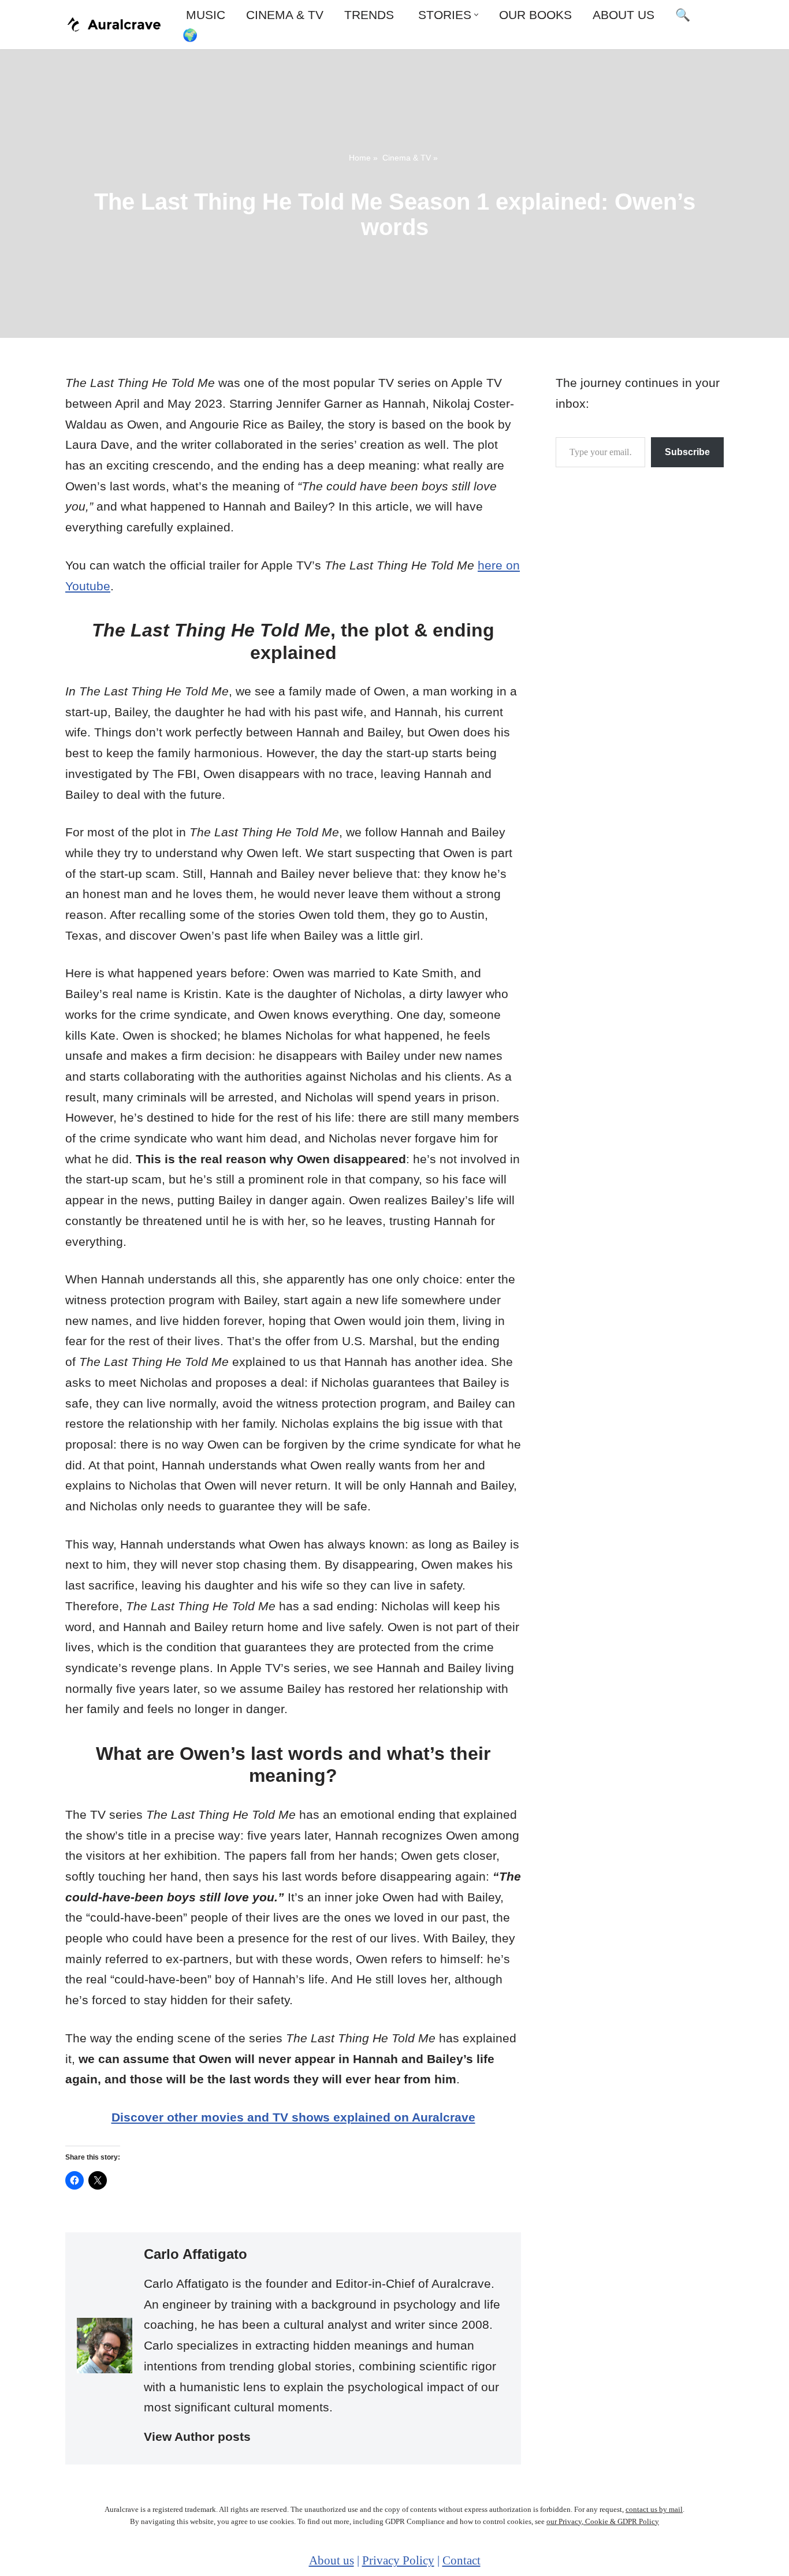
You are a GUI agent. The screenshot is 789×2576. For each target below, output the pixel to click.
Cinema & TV (285, 15)
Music (204, 15)
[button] (476, 15)
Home (360, 158)
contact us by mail (654, 2509)
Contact (462, 2560)
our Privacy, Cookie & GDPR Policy (603, 2521)
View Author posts (197, 2437)
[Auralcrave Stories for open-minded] (114, 24)
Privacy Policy (398, 2560)
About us (332, 2560)
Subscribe (687, 452)
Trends (369, 15)
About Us (624, 15)
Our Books (535, 15)
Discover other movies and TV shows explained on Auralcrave (293, 2117)
